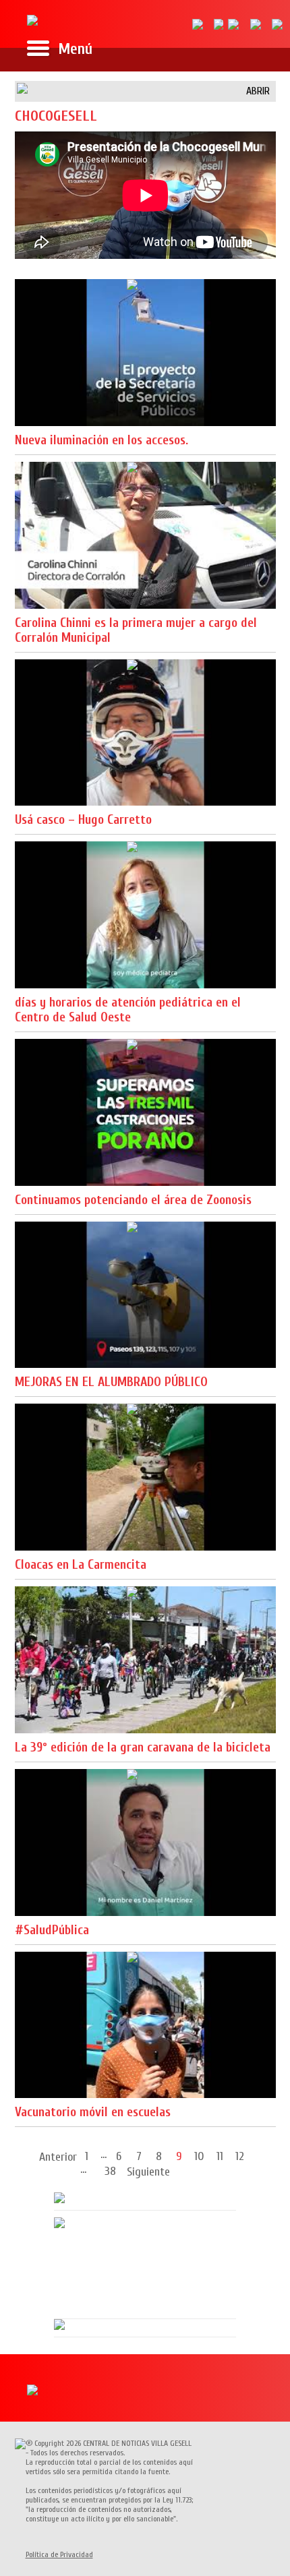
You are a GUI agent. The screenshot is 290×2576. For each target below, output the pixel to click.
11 (220, 2156)
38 (110, 2170)
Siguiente (148, 2172)
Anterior (58, 2157)
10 (199, 2156)
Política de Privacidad (59, 2554)
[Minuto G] (32, 18)
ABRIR (258, 91)
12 (240, 2156)
